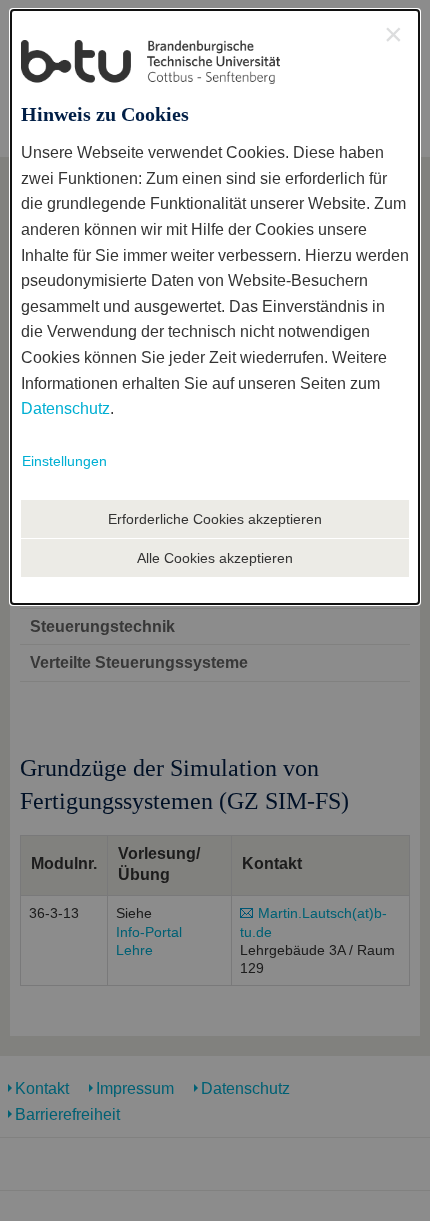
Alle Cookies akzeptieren (215, 558)
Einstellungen (64, 461)
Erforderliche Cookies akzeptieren (215, 519)
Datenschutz (65, 408)
